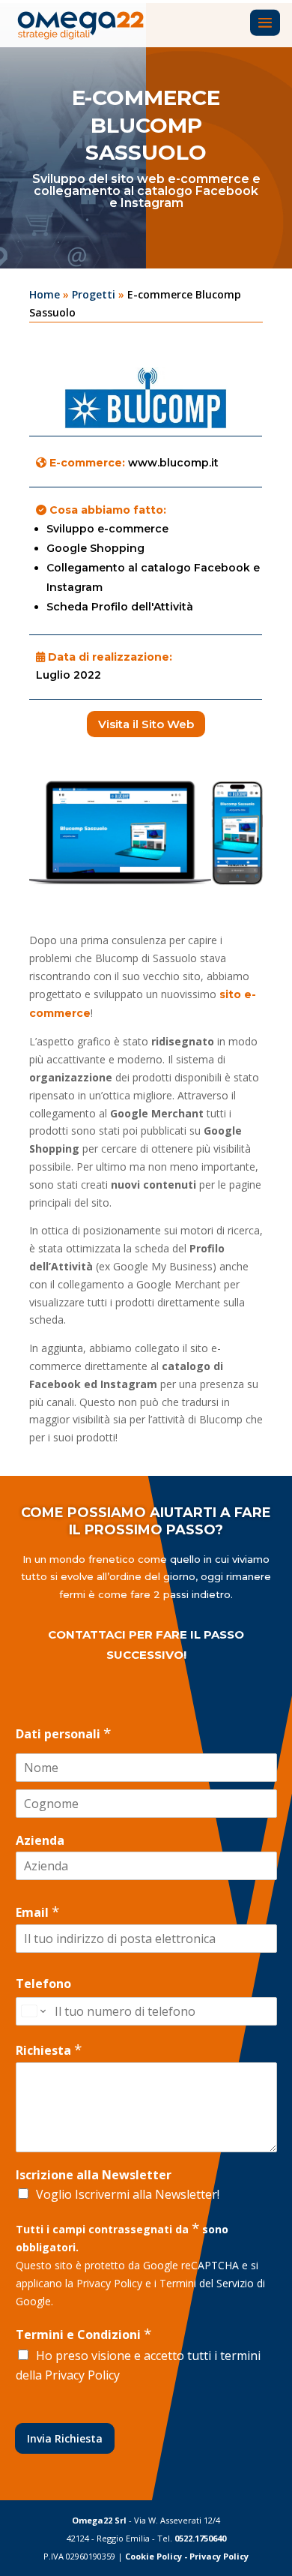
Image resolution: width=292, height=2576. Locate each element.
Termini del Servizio (207, 2283)
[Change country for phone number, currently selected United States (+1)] (33, 2011)
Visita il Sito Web (146, 724)
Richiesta (49, 2050)
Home (45, 294)
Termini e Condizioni (83, 2334)
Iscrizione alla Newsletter (94, 2175)
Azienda (40, 1841)
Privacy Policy (109, 2283)
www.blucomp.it (173, 463)
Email (37, 1912)
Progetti (94, 294)
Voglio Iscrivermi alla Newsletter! (128, 2194)
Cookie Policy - (157, 2556)
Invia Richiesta (65, 2438)
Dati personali (63, 1733)
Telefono (43, 1984)
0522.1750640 (200, 2538)
